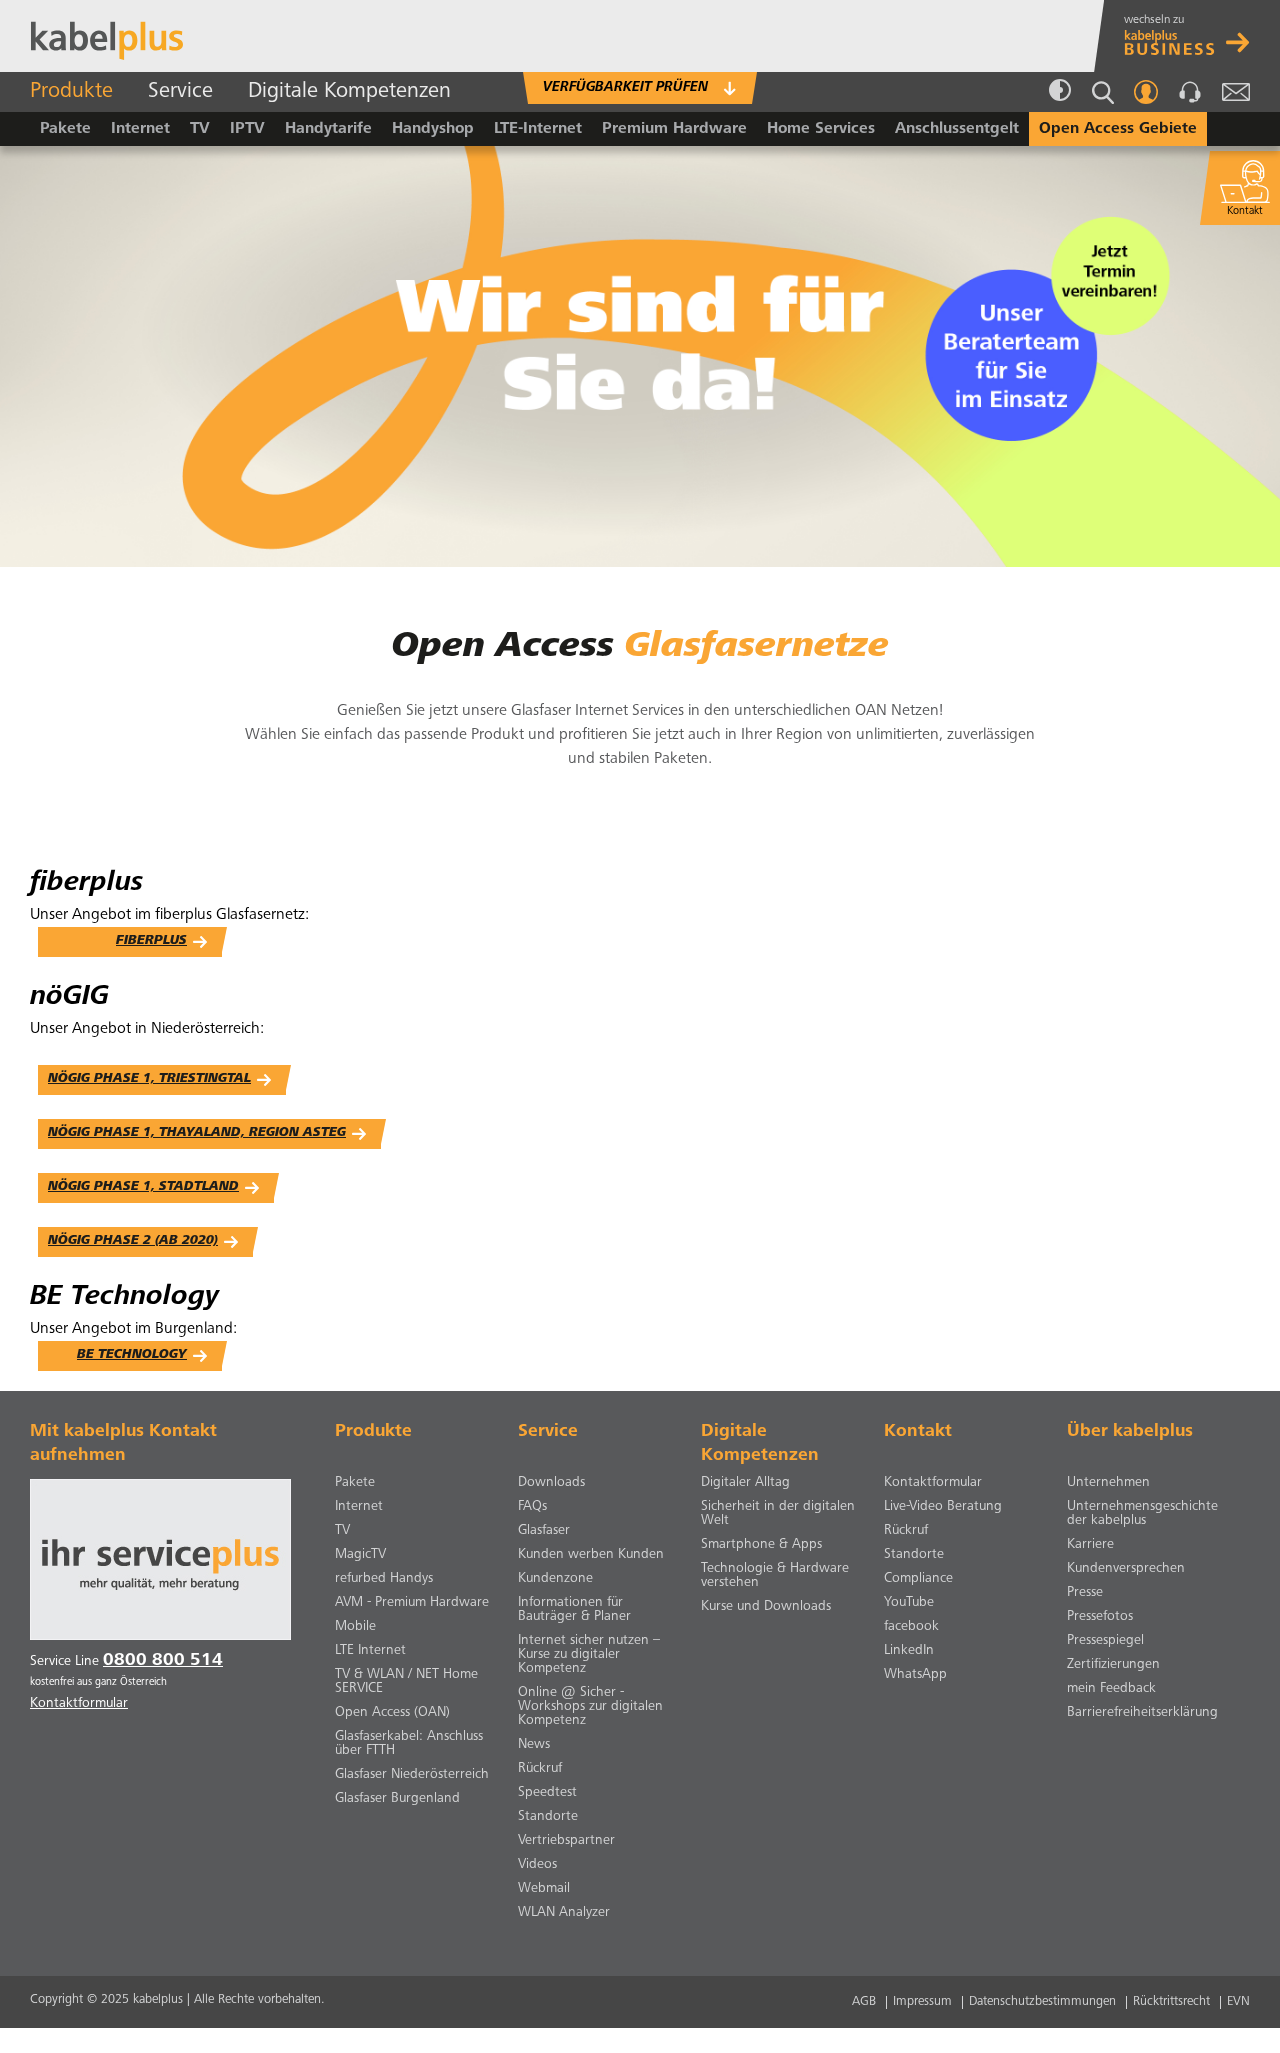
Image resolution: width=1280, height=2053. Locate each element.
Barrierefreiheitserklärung (1142, 1713)
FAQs (532, 1507)
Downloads (551, 1483)
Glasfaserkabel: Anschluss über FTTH (409, 1744)
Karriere (1090, 1545)
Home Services (821, 129)
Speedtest (547, 1793)
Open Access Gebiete (1118, 129)
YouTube (909, 1603)
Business (1192, 36)
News (534, 1745)
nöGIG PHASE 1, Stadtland (143, 1187)
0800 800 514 (163, 1661)
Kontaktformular (933, 1483)
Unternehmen (1108, 1483)
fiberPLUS (151, 941)
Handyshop (433, 129)
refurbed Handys (384, 1579)
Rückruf (540, 1769)
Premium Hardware (674, 129)
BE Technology (132, 1355)
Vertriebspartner (566, 1841)
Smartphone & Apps (761, 1545)
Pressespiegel (1105, 1641)
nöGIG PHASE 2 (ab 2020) (133, 1241)
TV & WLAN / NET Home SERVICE (406, 1682)
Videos (537, 1865)
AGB (864, 2002)
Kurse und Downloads (766, 1607)
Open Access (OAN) (392, 1713)
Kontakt (1190, 92)
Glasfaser (544, 1531)
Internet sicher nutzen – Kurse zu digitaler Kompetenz (589, 1655)
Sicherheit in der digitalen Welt (778, 1514)
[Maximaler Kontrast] (1060, 92)
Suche (1103, 92)
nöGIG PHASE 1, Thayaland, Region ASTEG (197, 1133)
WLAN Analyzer (564, 1913)
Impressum (922, 2002)
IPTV (247, 129)
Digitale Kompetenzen (349, 92)
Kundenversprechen (1126, 1569)
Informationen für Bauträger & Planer (574, 1610)
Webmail (1236, 92)
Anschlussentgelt (957, 129)
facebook (911, 1627)
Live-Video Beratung (943, 1507)
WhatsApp (915, 1675)
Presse (1085, 1593)
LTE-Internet (538, 129)
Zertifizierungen (1113, 1665)
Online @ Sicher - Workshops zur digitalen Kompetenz (590, 1707)
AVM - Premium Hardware (412, 1603)
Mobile (355, 1627)
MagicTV (360, 1555)
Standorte (548, 1817)
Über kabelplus (1130, 1432)
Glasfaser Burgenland (397, 1799)
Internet (140, 129)
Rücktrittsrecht (1171, 2002)
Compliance (918, 1579)
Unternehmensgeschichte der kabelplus (1142, 1514)
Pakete (65, 129)
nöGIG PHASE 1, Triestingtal (149, 1079)
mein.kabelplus (1146, 92)
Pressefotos (1100, 1617)
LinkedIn (909, 1651)
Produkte (71, 92)
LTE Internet (370, 1651)
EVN (1238, 2002)
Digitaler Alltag (745, 1483)
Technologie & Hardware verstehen (775, 1576)
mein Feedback (1111, 1689)
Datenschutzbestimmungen (1042, 2002)
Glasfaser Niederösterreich (412, 1775)
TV (200, 129)
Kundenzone (555, 1579)
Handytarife (328, 129)
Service (180, 92)
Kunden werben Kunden (591, 1555)
